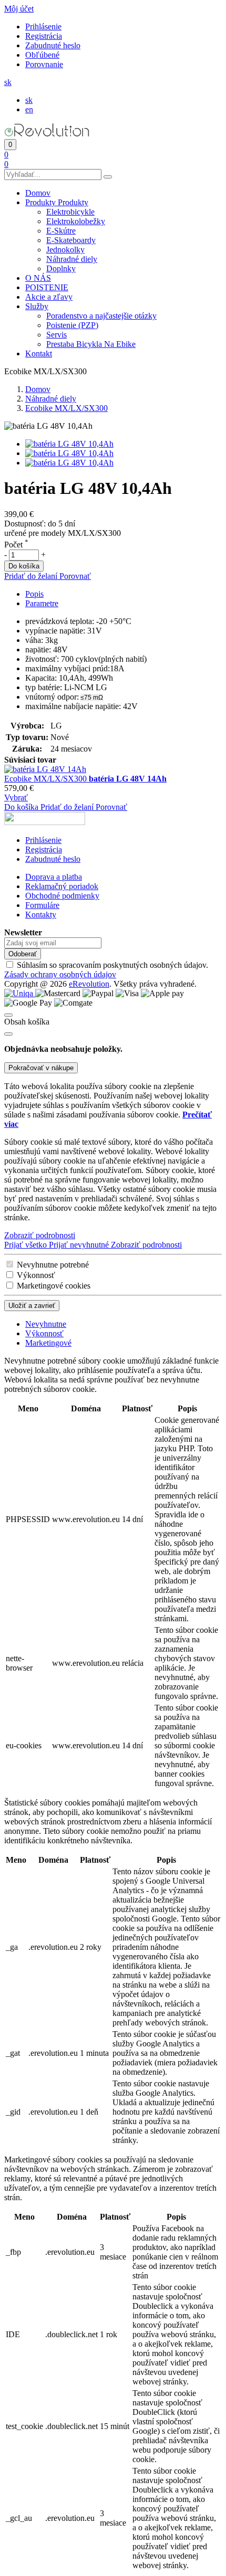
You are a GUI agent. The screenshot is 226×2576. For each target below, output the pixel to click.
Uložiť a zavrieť (32, 1306)
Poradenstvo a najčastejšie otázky (101, 316)
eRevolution (89, 984)
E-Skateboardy (71, 240)
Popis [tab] (34, 594)
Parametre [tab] (42, 603)
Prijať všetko (27, 1245)
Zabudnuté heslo (53, 45)
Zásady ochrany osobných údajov (60, 974)
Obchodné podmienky (62, 896)
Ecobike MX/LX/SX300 (47, 779)
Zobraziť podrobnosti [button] (40, 1235)
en (29, 109)
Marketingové (48, 1343)
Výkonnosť (36, 1275)
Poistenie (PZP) (72, 325)
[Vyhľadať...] (108, 177)
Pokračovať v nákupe (41, 1068)
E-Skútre (61, 231)
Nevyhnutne (46, 1324)
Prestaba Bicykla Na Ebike (91, 344)
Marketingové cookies (54, 1286)
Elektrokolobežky (76, 221)
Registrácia (44, 36)
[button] (19, 9)
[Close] (8, 1034)
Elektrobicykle (70, 212)
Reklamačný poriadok (62, 886)
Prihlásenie (43, 27)
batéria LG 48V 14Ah (128, 779)
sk (29, 100)
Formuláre (42, 905)
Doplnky (61, 268)
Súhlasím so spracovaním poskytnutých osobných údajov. (106, 970)
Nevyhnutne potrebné (53, 1265)
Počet (16, 545)
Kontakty (41, 915)
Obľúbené (42, 55)
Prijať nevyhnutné (80, 1245)
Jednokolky (65, 250)
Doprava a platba (54, 877)
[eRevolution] (45, 822)
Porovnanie (44, 64)
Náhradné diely (72, 259)
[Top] (8, 1015)
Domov (38, 389)
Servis (56, 335)
